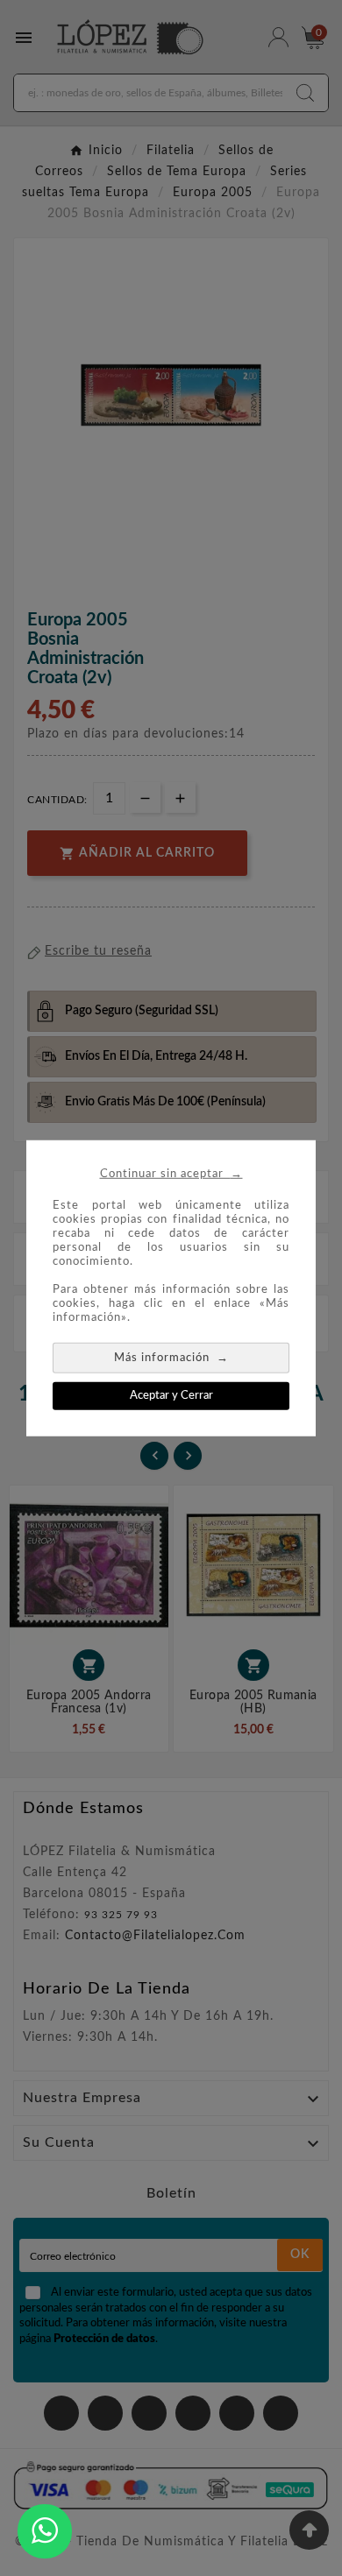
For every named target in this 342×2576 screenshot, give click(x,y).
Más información (171, 1356)
